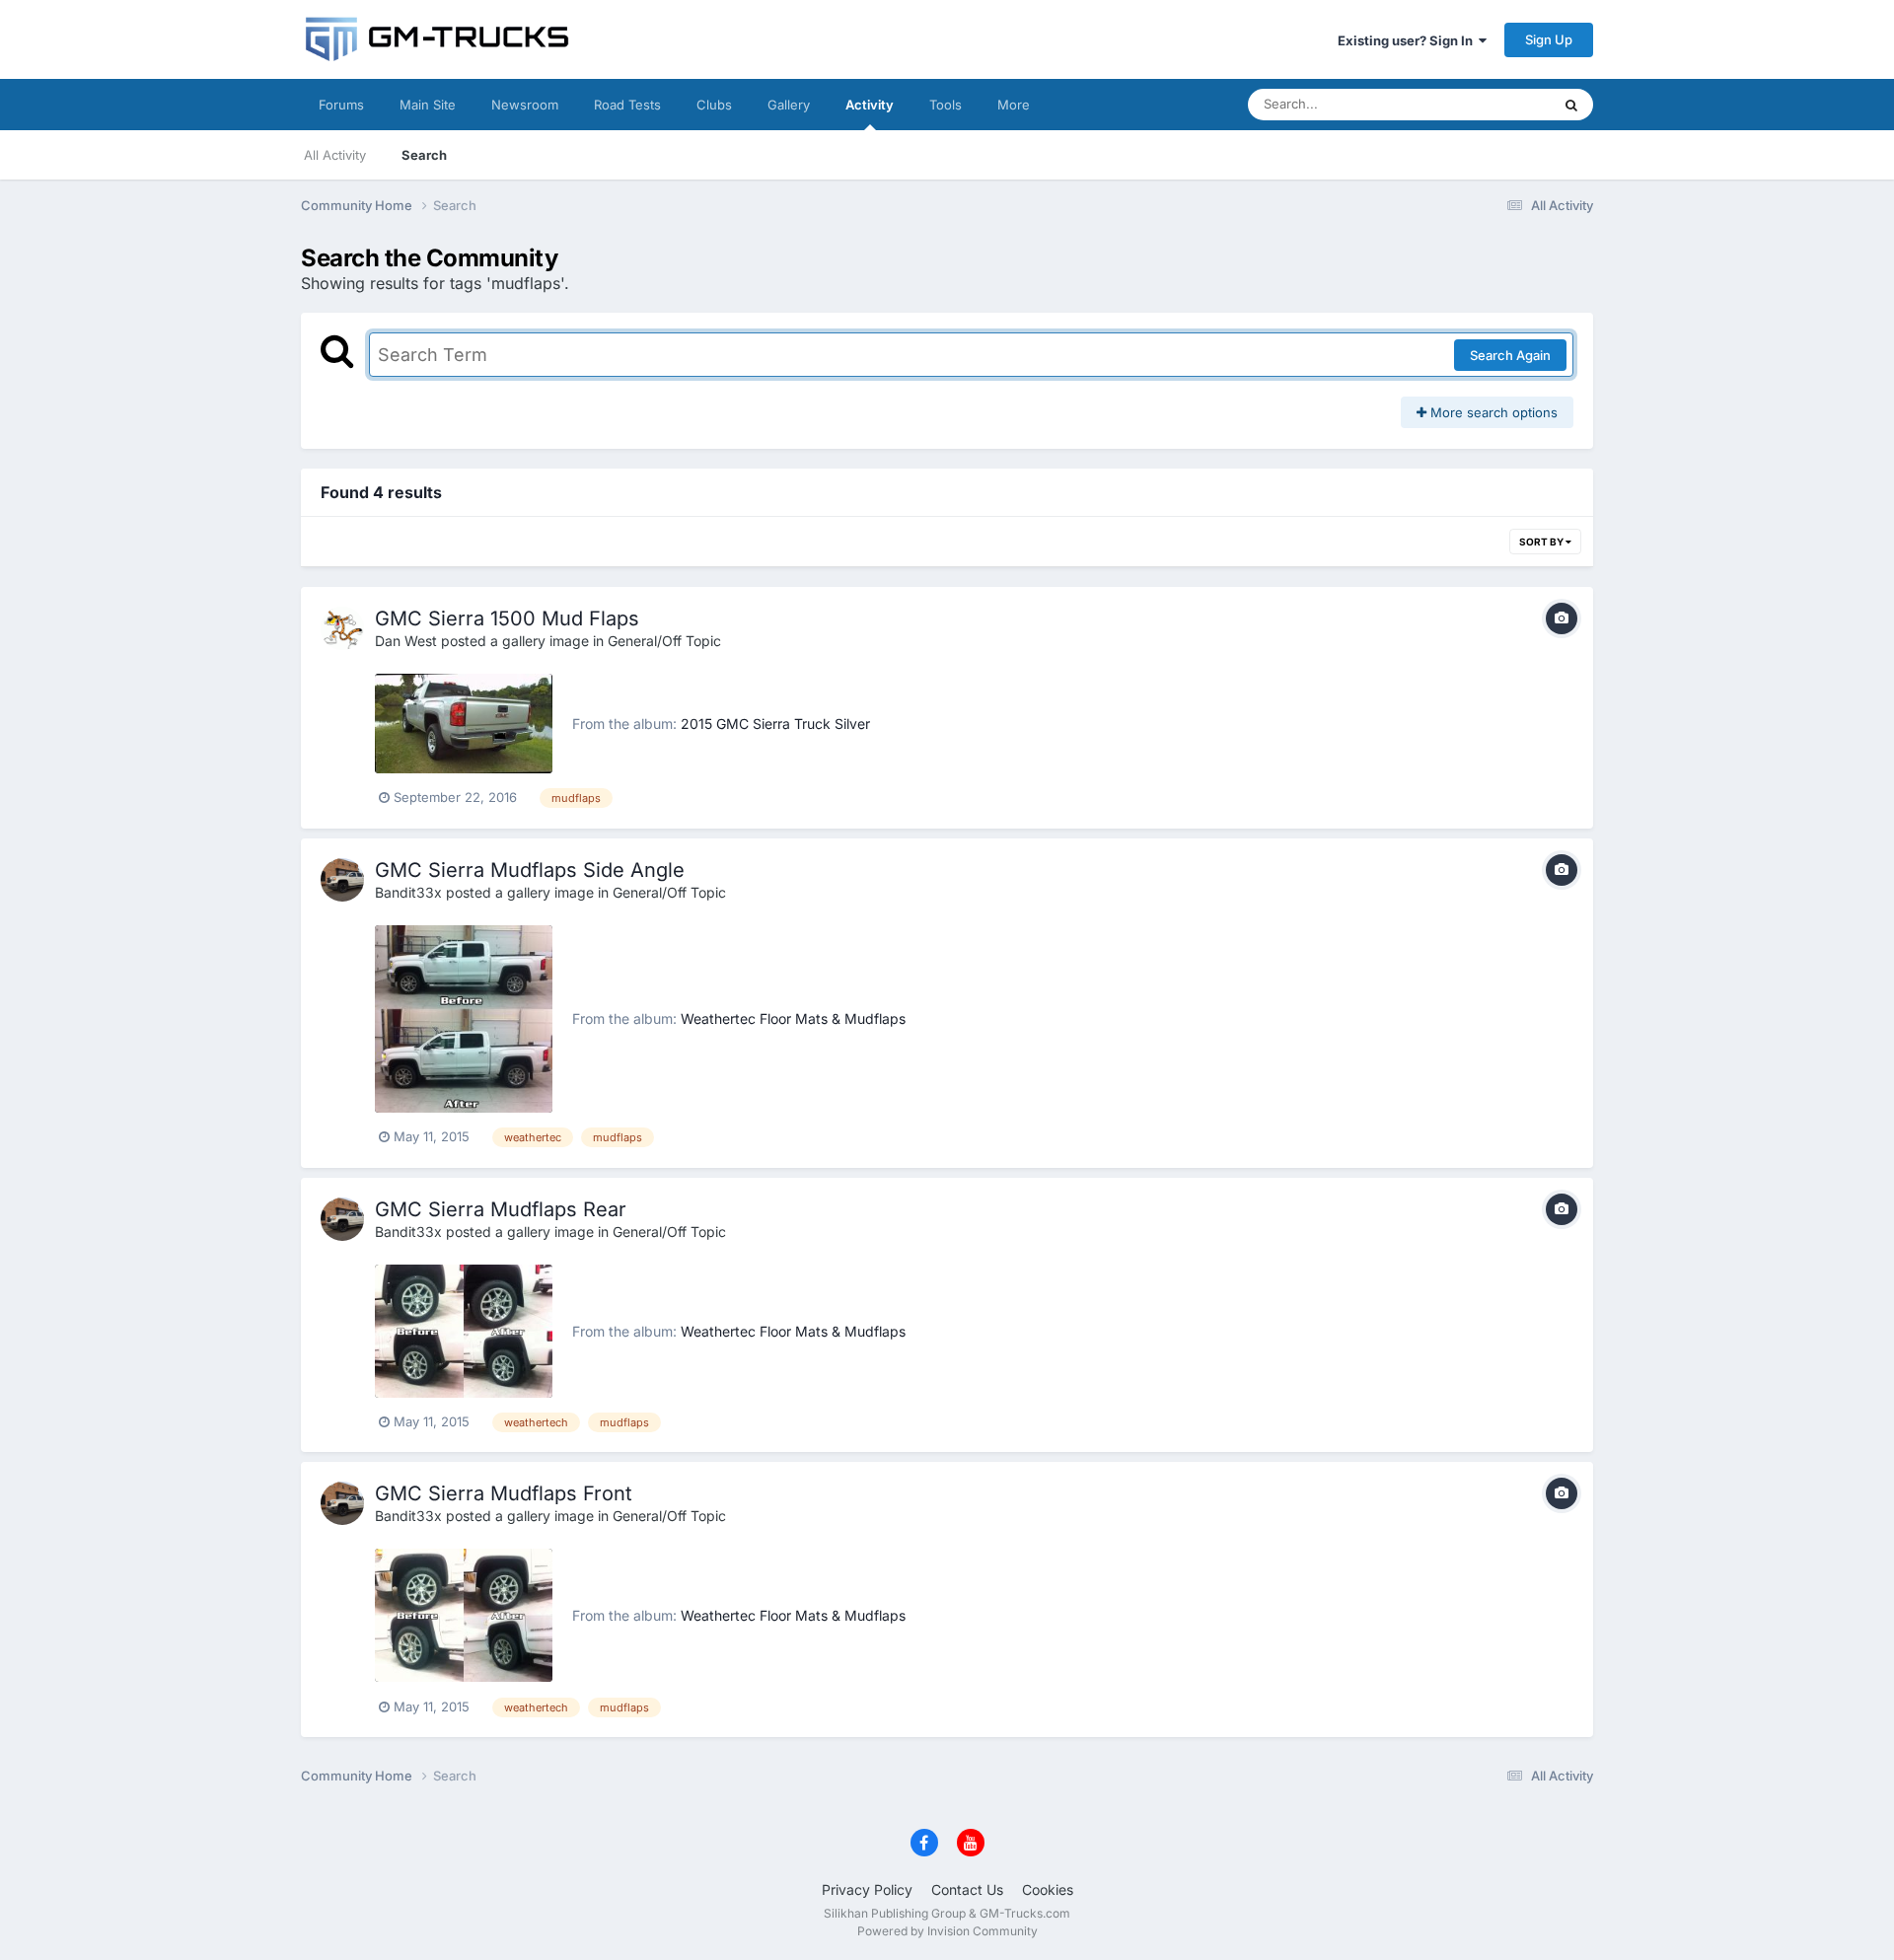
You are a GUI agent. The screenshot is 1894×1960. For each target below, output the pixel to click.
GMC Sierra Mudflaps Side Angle (530, 870)
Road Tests (627, 105)
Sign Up (1549, 39)
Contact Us (967, 1889)
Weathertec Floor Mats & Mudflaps (793, 1018)
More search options (1492, 412)
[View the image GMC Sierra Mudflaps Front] (464, 1615)
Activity (870, 105)
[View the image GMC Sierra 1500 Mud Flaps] (464, 724)
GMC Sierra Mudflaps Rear (501, 1209)
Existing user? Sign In (1408, 40)
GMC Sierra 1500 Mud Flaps (507, 618)
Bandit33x (408, 892)
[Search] (1571, 105)
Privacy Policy (867, 1889)
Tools (946, 105)
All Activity (335, 155)
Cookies (1048, 1889)
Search (424, 155)
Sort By (1542, 542)
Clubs (714, 105)
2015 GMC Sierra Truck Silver (775, 724)
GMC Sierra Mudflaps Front (504, 1493)
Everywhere (1489, 104)
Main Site (428, 105)
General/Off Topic (664, 641)
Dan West (406, 641)
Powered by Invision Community (947, 1931)
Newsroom (525, 105)
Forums (341, 105)
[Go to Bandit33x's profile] (342, 880)
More (1014, 105)
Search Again (1510, 355)
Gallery (789, 105)
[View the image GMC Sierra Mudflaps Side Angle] (464, 1019)
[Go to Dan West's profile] (342, 628)
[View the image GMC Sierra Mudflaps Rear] (464, 1331)
